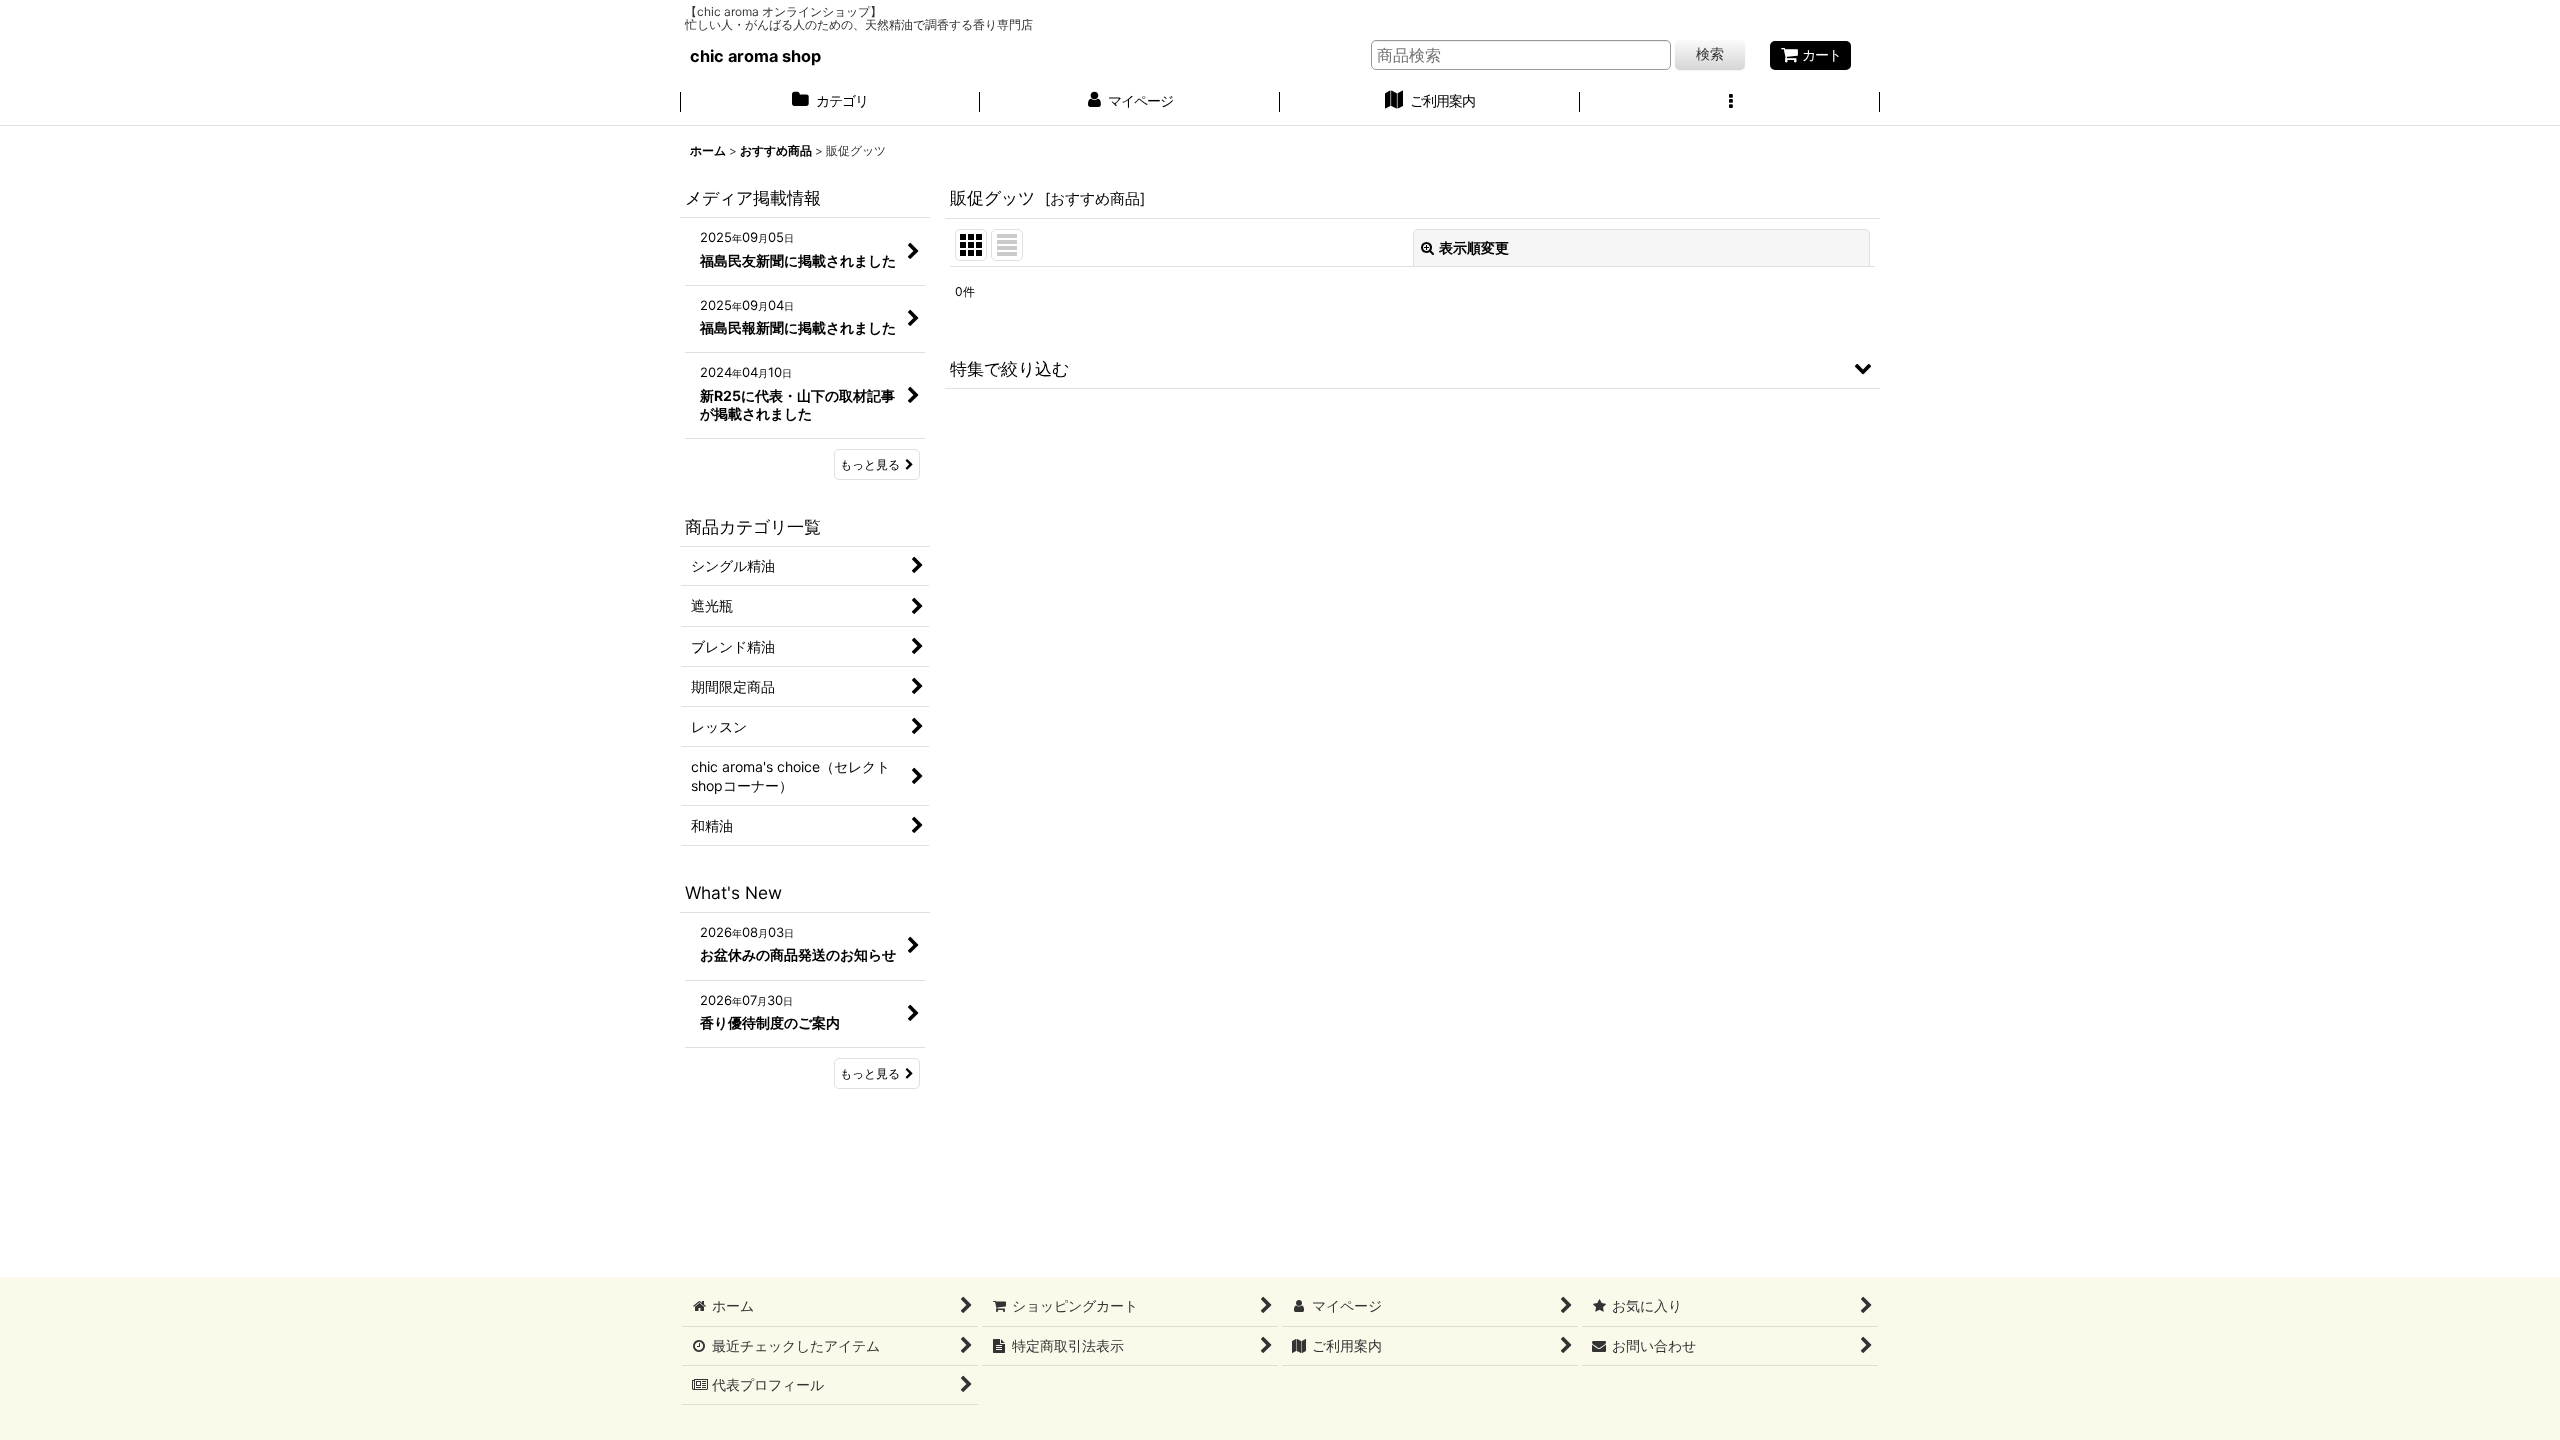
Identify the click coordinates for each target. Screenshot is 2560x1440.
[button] (1730, 103)
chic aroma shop (755, 56)
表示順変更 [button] (1474, 247)
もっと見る (870, 464)
